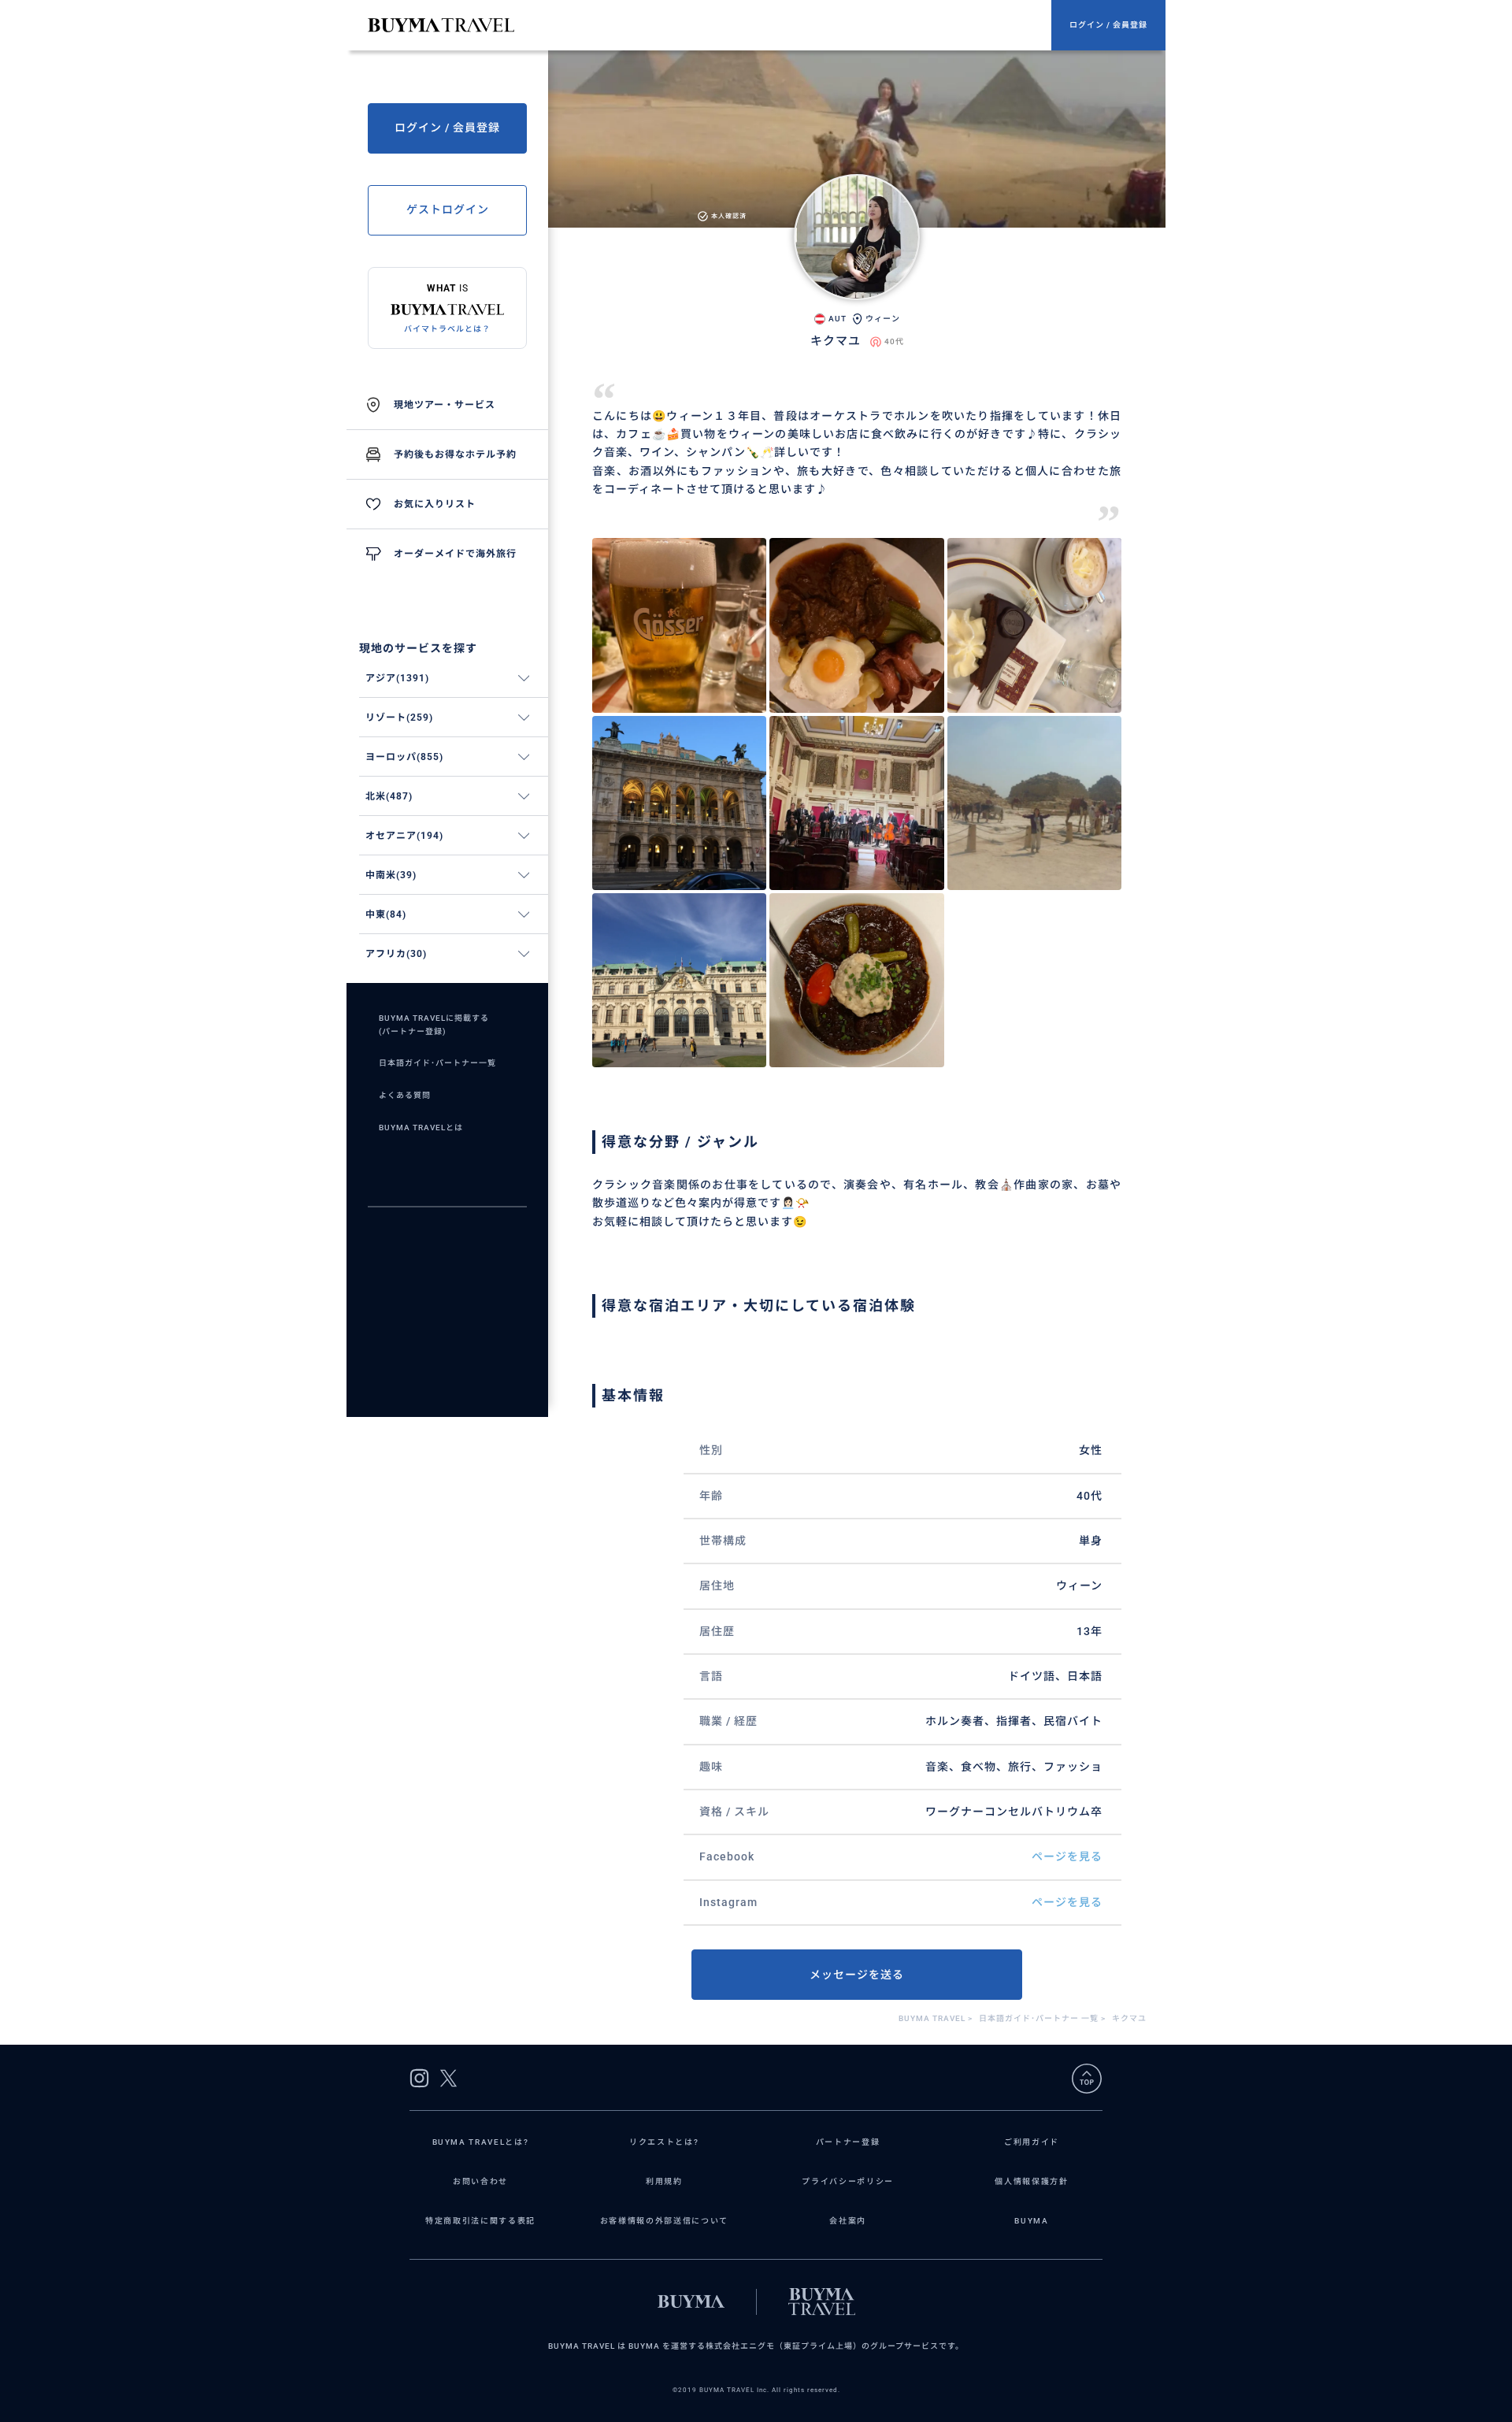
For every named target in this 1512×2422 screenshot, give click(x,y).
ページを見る (1067, 1856)
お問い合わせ (480, 2181)
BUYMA (1031, 2221)
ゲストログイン (448, 210)
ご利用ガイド (1032, 2142)
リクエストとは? (664, 2142)
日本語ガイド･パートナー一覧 (437, 1063)
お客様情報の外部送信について (664, 2221)
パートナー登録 (848, 2142)
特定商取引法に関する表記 (480, 2221)
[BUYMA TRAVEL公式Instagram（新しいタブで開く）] (419, 2078)
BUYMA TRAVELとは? (481, 2142)
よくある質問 (405, 1095)
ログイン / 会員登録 (1108, 25)
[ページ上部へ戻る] (1087, 2079)
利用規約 (664, 2181)
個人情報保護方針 (1031, 2181)
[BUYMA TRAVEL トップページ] (710, 25)
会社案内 (848, 2221)
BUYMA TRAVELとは (421, 1128)
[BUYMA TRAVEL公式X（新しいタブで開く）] (448, 2078)
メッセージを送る (857, 1975)
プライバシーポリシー (848, 2181)
